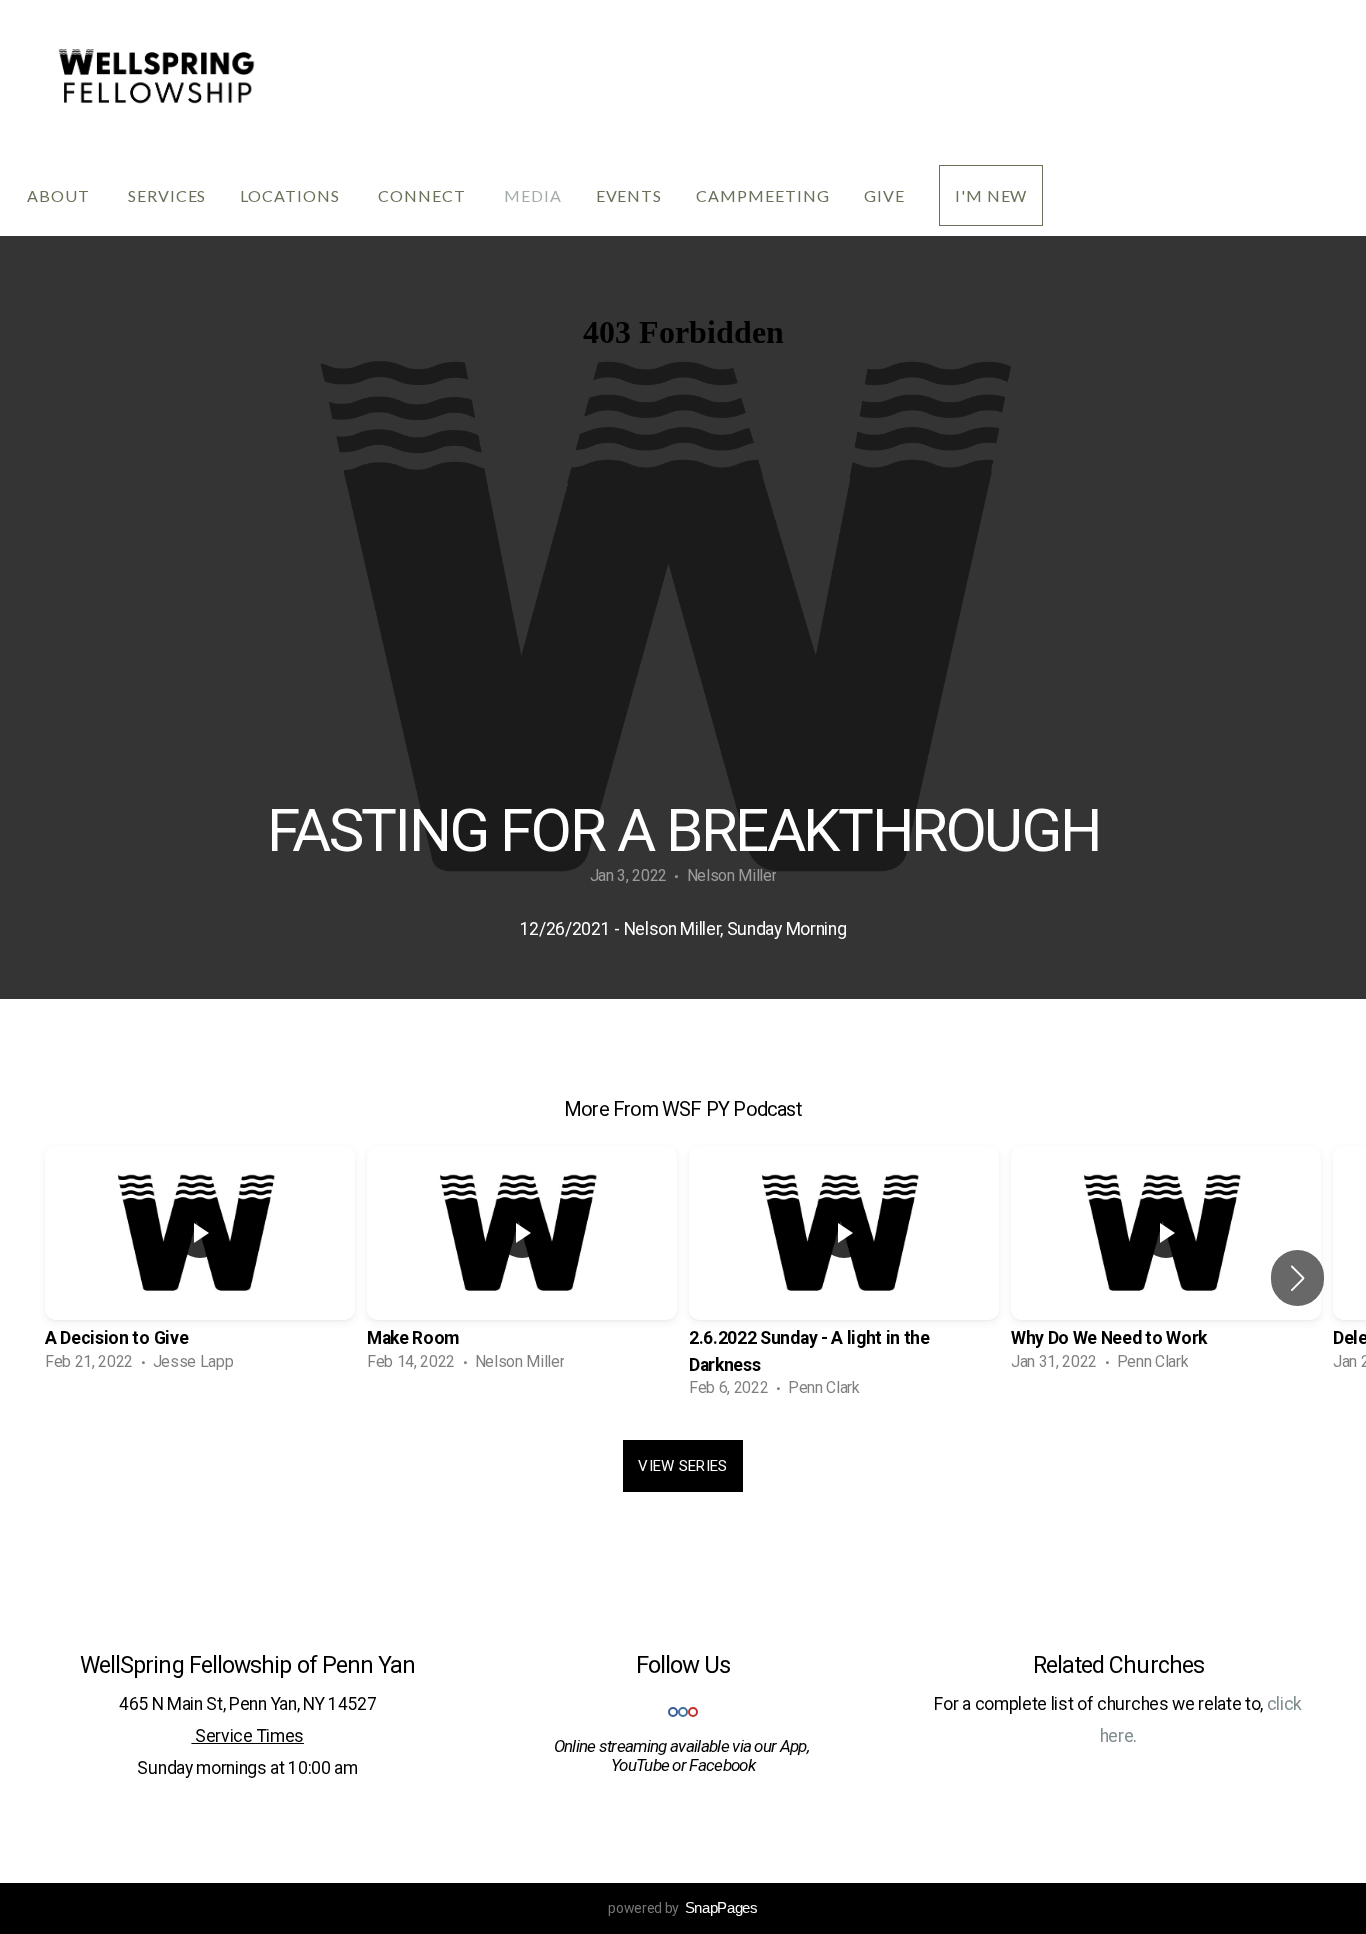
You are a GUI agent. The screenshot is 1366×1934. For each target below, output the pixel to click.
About (60, 195)
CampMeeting (763, 195)
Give (884, 195)
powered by (682, 1908)
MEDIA (533, 195)
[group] (200, 1265)
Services (167, 195)
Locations (292, 195)
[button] (1297, 1278)
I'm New (991, 195)
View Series (682, 1466)
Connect (424, 195)
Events (629, 195)
